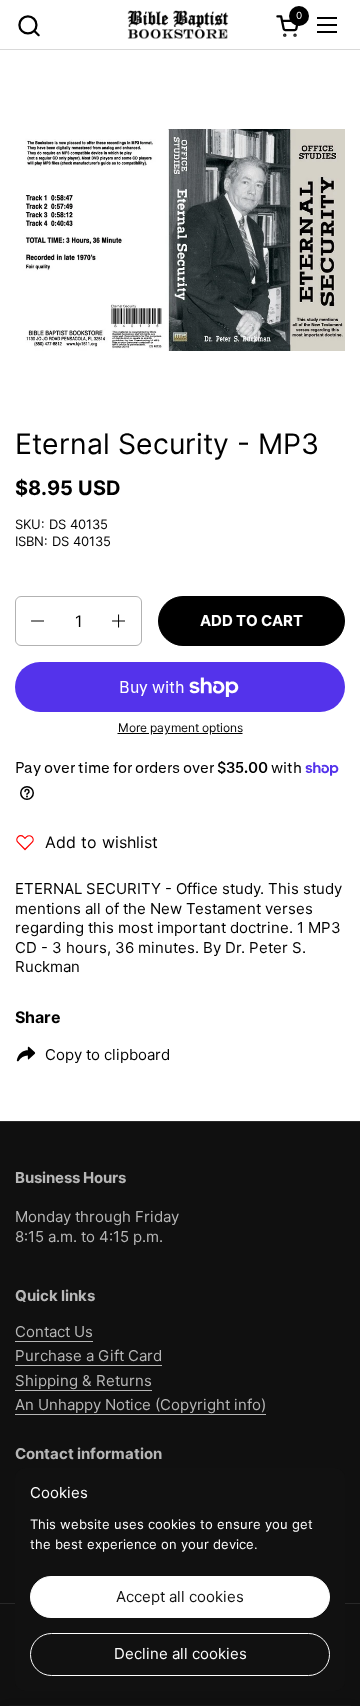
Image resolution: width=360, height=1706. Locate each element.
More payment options (180, 727)
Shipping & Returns (83, 1380)
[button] (28, 25)
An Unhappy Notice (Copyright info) (140, 1404)
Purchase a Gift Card (88, 1355)
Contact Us (54, 1331)
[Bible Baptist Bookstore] (177, 25)
